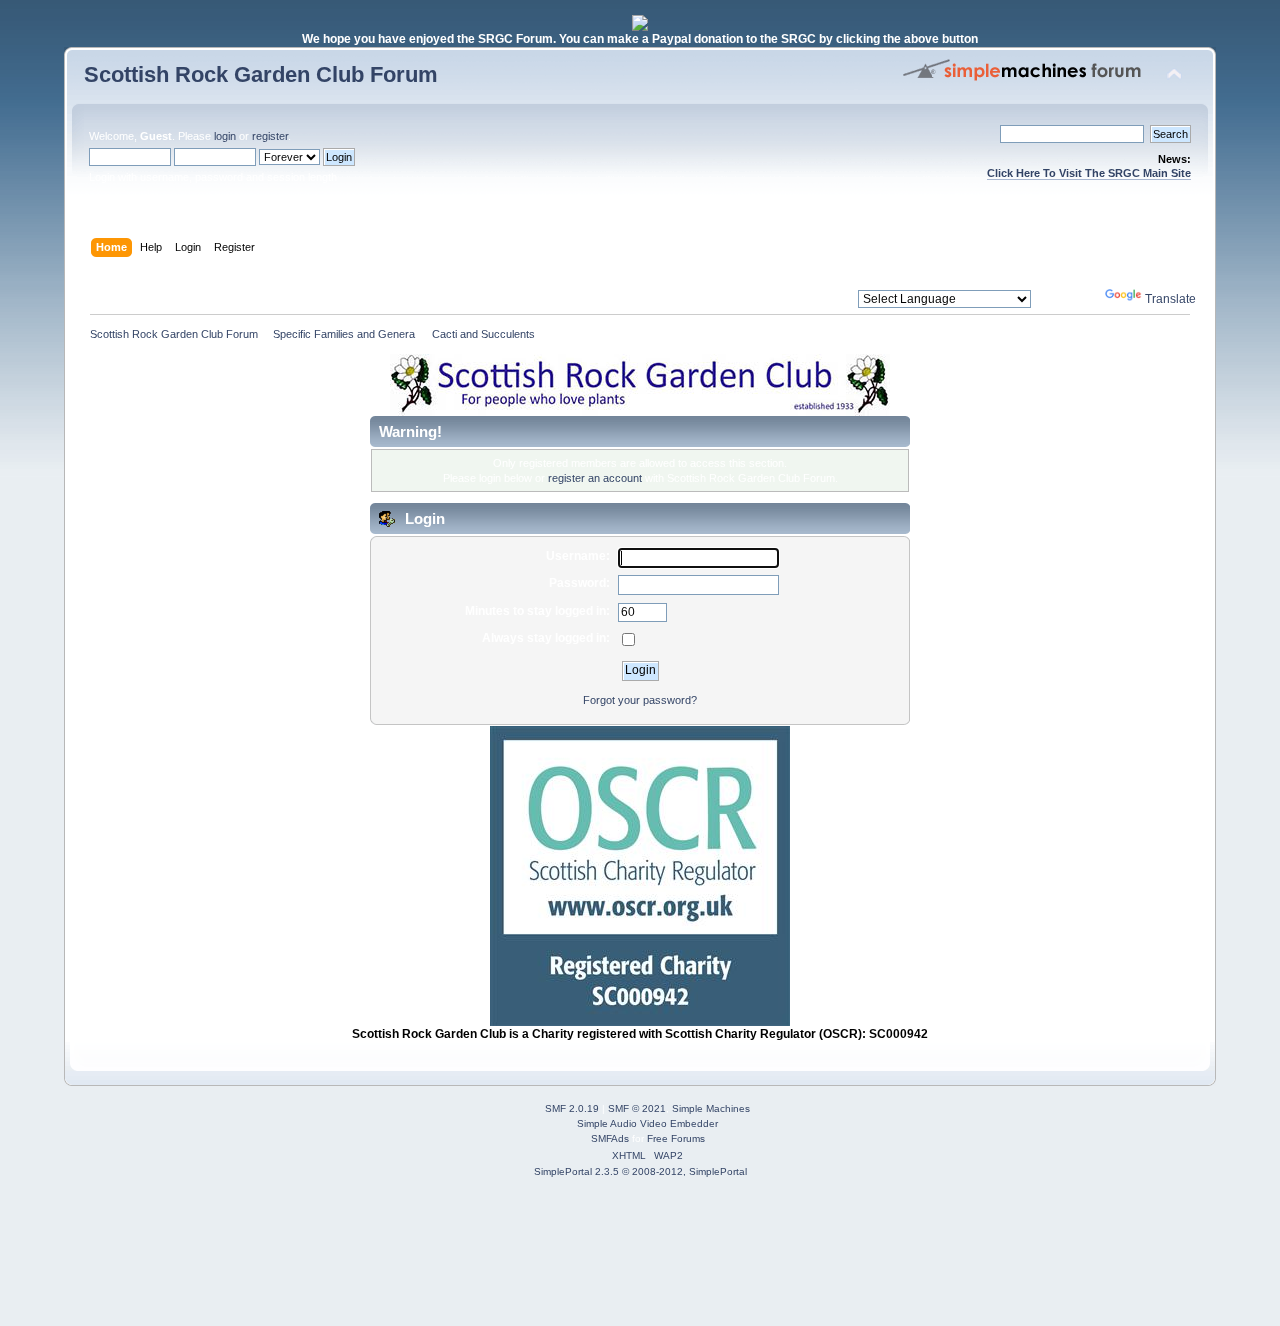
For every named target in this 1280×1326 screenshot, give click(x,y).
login (225, 136)
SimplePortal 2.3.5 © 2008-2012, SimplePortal (640, 1171)
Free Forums (676, 1138)
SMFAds (610, 1138)
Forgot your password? (640, 700)
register (270, 136)
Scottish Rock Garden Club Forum (261, 74)
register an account (595, 478)
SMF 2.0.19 (572, 1108)
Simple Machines (711, 1108)
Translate (1170, 299)
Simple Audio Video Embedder (647, 1123)
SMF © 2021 (637, 1108)
